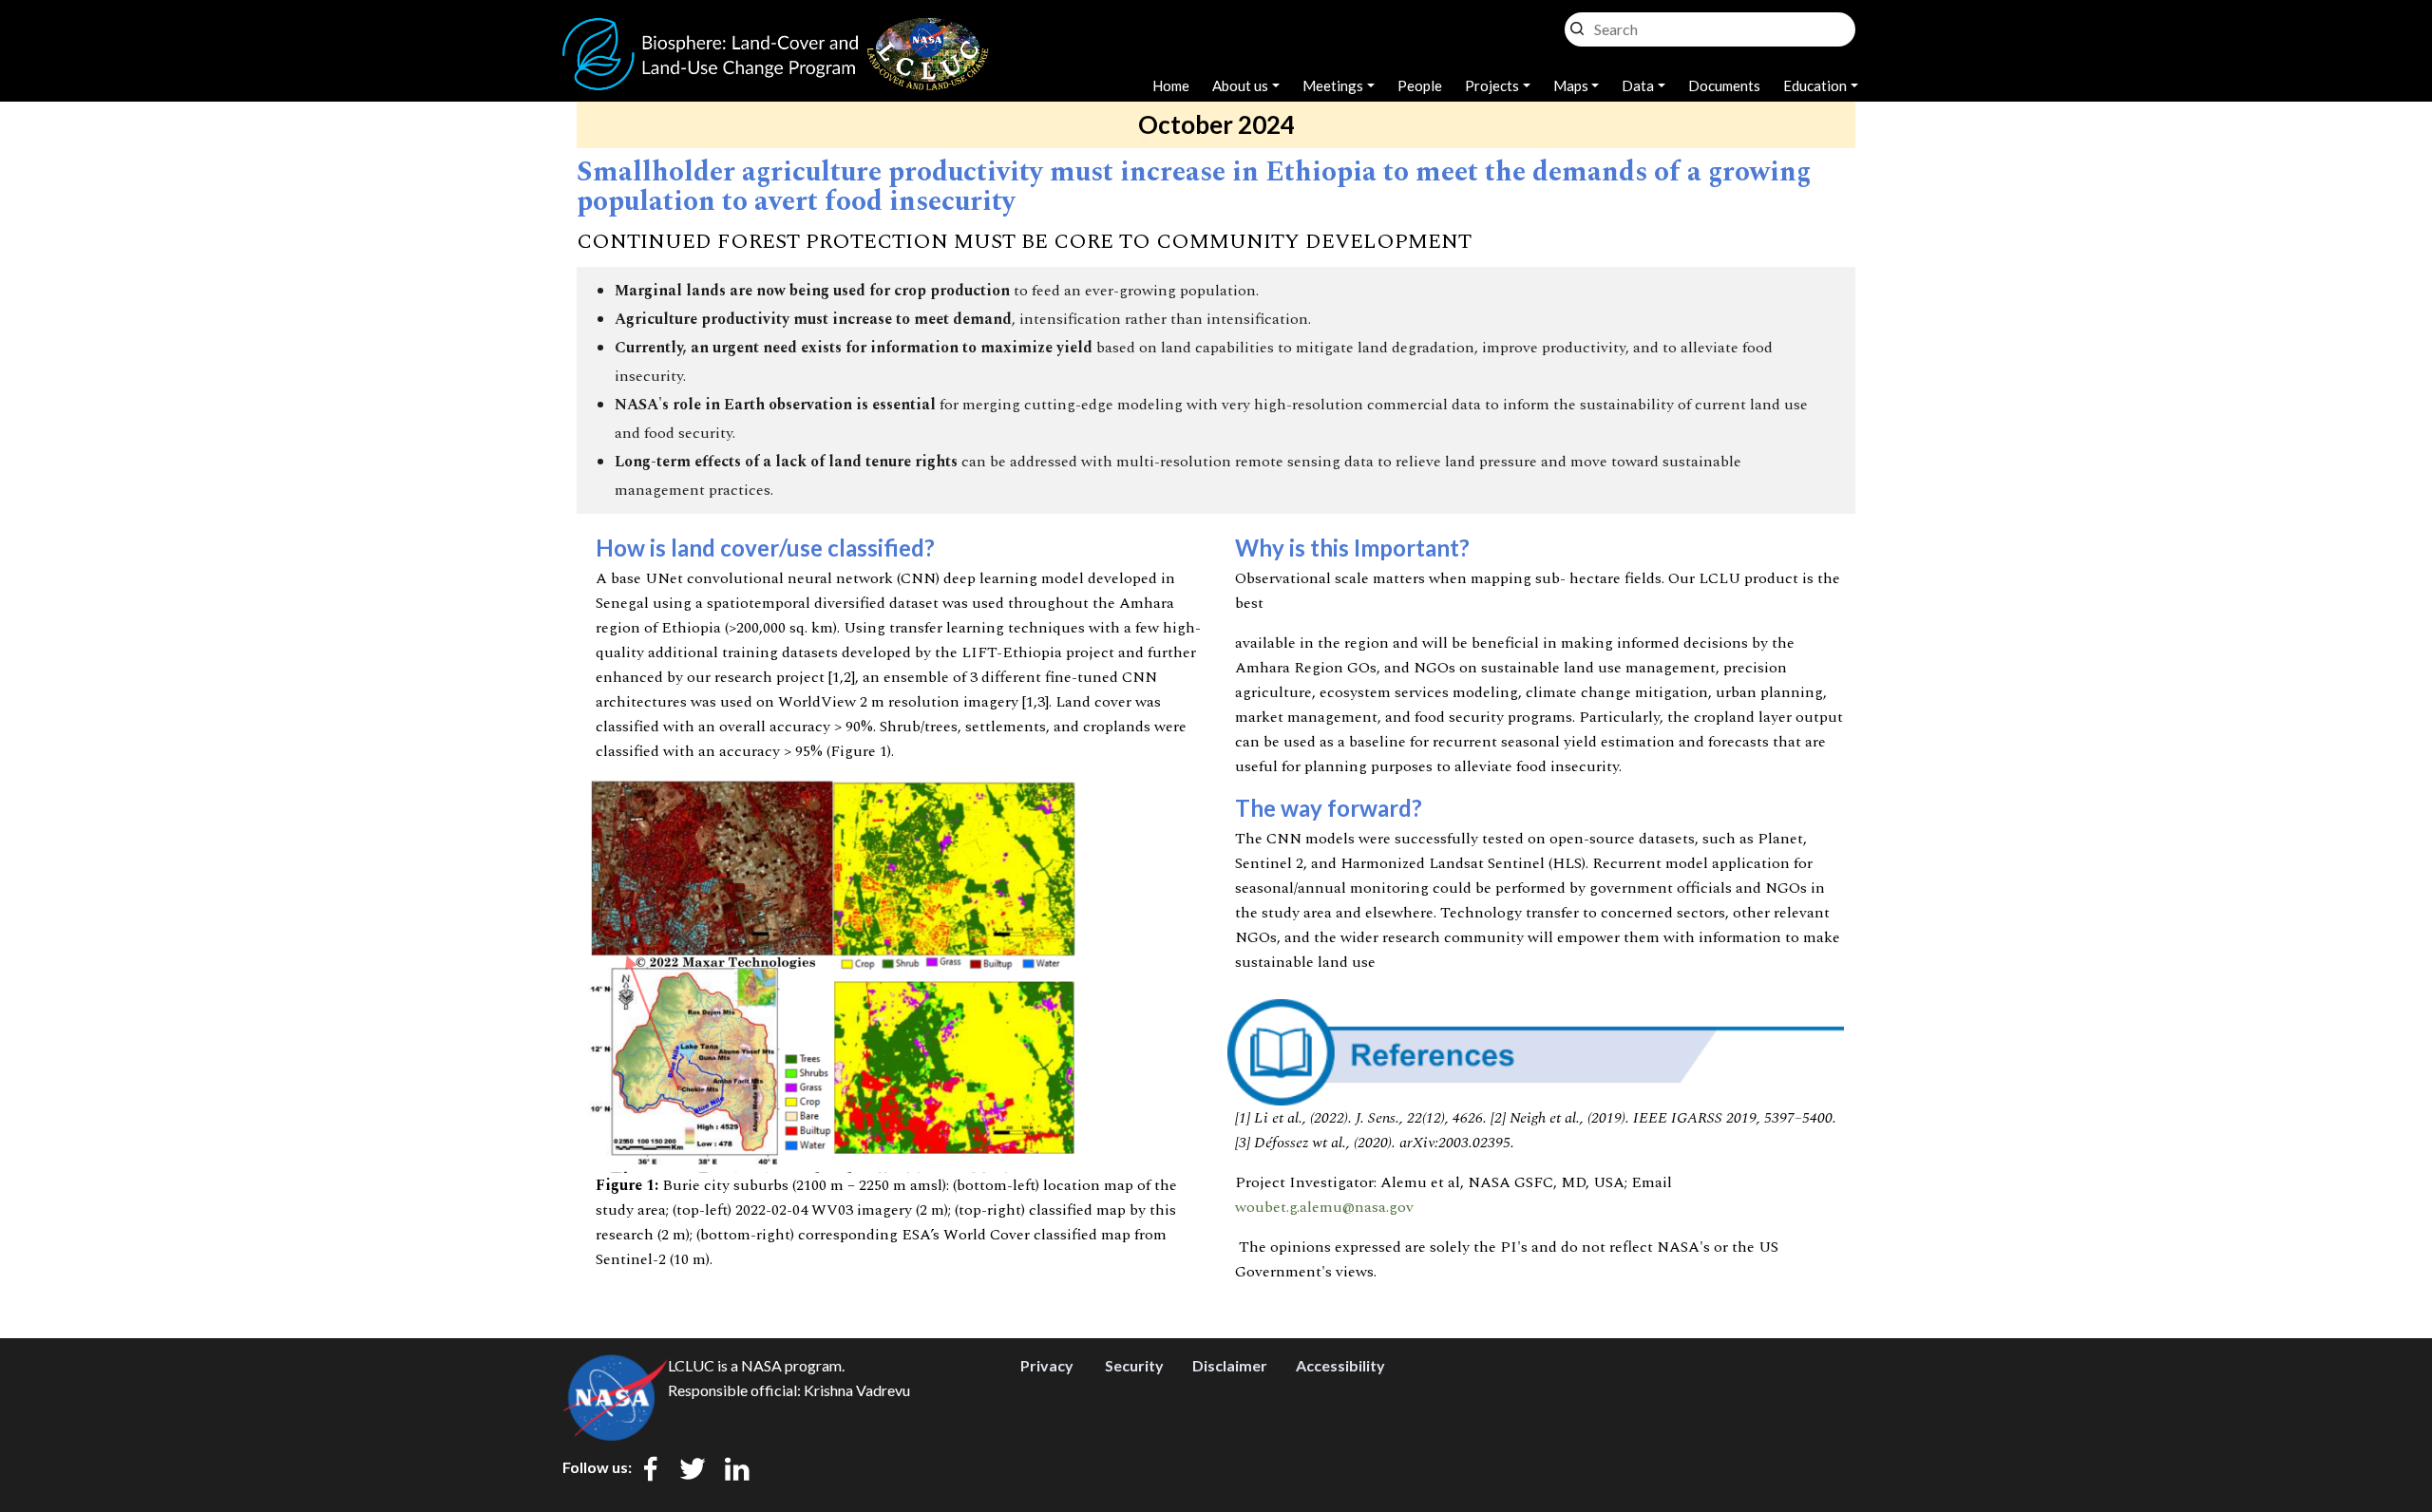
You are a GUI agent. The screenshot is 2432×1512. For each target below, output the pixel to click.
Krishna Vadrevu (857, 1390)
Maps (1571, 85)
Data (1638, 85)
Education (1815, 85)
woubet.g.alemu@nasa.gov (1324, 1207)
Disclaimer (1230, 1365)
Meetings (1333, 85)
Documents (1724, 85)
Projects (1492, 85)
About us (1240, 85)
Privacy (1047, 1365)
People (1420, 85)
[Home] (776, 28)
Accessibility (1340, 1365)
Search (1577, 24)
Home (1171, 85)
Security (1134, 1365)
